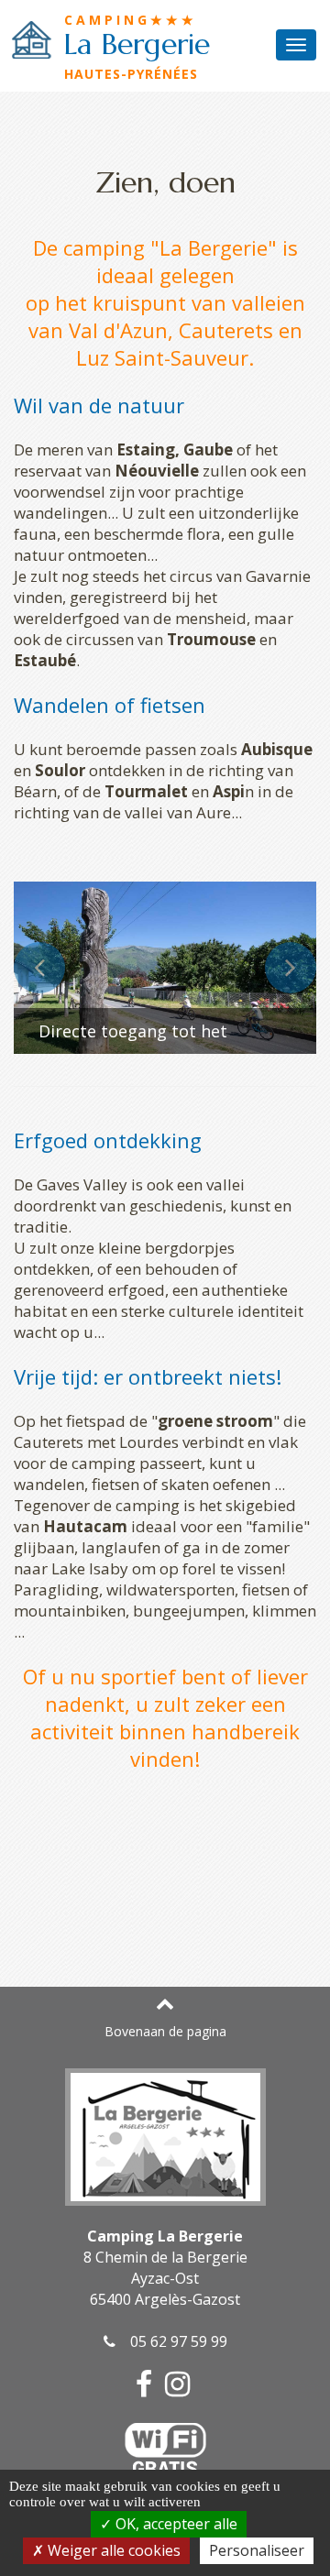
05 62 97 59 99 (171, 2341)
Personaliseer (257, 2550)
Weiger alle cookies (112, 2550)
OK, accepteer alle (175, 2524)
